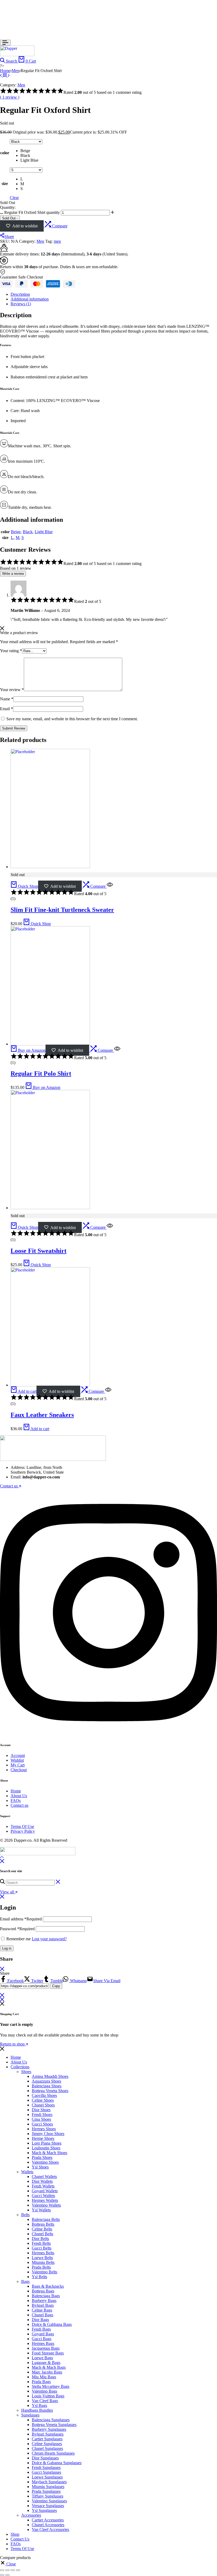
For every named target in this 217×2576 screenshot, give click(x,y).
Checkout (19, 1770)
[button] (31, 151)
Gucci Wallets (43, 2196)
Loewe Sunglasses (47, 2477)
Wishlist (17, 1760)
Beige (16, 532)
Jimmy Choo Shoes (48, 2134)
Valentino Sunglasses (49, 2501)
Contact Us (20, 2539)
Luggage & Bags (46, 2363)
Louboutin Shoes (46, 2148)
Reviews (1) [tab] (21, 304)
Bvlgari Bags (43, 2305)
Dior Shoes (41, 2110)
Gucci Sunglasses (46, 2472)
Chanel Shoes (43, 2105)
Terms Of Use (22, 1826)
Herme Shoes (43, 2138)
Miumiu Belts (43, 2262)
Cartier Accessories (48, 2520)
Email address (21, 1919)
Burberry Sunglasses (49, 2429)
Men (15, 71)
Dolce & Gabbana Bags (52, 2324)
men (57, 241)
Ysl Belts (39, 2277)
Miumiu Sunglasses (48, 2487)
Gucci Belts (42, 2248)
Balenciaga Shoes (47, 2086)
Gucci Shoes (42, 2124)
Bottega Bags (43, 2291)
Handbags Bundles (37, 2410)
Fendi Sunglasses (46, 2467)
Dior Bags (40, 2320)
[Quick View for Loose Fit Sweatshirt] (110, 1227)
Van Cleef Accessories (50, 2529)
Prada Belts (41, 2267)
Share (9, 237)
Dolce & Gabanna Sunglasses (57, 2463)
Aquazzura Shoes (46, 2081)
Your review (12, 690)
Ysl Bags (39, 2405)
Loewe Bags (42, 2358)
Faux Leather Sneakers (42, 1415)
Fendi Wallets (43, 2186)
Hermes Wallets (45, 2200)
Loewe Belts (42, 2258)
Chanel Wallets (44, 2177)
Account (18, 1755)
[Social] (108, 1735)
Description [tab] (20, 294)
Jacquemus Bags (46, 2348)
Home (5, 71)
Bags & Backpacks (48, 2286)
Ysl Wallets (41, 2210)
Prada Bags (41, 2382)
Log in (7, 1948)
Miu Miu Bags (44, 2377)
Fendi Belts (41, 2243)
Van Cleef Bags (45, 2401)
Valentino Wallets (46, 2205)
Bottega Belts (43, 2224)
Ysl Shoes (40, 2167)
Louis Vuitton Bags (48, 2396)
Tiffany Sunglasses (48, 2496)
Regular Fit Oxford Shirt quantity (32, 212)
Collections (20, 2067)
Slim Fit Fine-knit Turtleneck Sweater (62, 910)
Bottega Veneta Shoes (50, 2091)
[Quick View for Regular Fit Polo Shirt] (117, 1050)
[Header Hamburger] (5, 43)
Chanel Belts (42, 2234)
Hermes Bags (43, 2343)
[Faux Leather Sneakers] (50, 1385)
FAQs (16, 1800)
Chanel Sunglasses (47, 2448)
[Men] (5, 75)
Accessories (31, 2515)
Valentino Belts (44, 2272)
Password (17, 1929)
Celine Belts (42, 2229)
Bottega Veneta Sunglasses (54, 2425)
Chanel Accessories (48, 2525)
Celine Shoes (43, 2100)
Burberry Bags (44, 2301)
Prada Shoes (42, 2157)
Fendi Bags (41, 2329)
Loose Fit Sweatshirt (39, 1251)
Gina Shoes (41, 2119)
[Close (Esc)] (18, 2570)
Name (7, 699)
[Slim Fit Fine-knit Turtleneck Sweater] (1, 75)
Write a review (13, 574)
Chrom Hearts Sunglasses (53, 2453)
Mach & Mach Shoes (49, 2153)
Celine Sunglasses (47, 2444)
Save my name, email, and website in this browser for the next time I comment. (72, 719)
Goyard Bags (43, 2334)
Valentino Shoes (45, 2162)
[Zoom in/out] (2, 2570)
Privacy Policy (23, 1831)
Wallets (27, 2172)
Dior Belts (40, 2239)
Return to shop (13, 2044)
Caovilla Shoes (44, 2095)
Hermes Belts (43, 2253)
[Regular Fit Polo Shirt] (50, 1044)
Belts (25, 2215)
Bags (25, 2281)
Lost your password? (49, 1939)
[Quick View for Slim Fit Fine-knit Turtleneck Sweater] (110, 886)
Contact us (19, 1805)
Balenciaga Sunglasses (51, 2420)
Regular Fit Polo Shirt (41, 1073)
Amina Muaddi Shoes (50, 2076)
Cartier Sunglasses (47, 2439)
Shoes (26, 2072)
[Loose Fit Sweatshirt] (9, 75)
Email (6, 709)
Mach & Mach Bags (49, 2367)
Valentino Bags (44, 2391)
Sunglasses (30, 2415)
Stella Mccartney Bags (51, 2386)
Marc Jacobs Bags (47, 2372)
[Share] (13, 2570)
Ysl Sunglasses (44, 2510)
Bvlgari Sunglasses (48, 2434)
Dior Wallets (42, 2181)
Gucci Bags (42, 2339)
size (5, 184)
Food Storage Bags (48, 2353)
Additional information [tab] (30, 299)
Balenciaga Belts (46, 2219)
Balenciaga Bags (46, 2296)
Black (28, 532)
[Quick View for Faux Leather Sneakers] (108, 1391)
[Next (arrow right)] (7, 2575)
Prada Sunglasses (46, 2491)
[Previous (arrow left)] (2, 2575)
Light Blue (44, 532)
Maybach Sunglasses (49, 2482)
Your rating (11, 651)
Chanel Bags (42, 2315)
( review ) (10, 97)
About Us (19, 1796)
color (5, 153)
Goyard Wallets (45, 2191)
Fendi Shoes (42, 2115)
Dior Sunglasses (45, 2458)
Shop (15, 2534)
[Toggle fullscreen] (7, 2570)
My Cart (18, 1765)
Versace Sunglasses (48, 2506)
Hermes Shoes (44, 2129)
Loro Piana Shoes (47, 2143)
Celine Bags (42, 2310)
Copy (56, 1986)
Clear (14, 198)
